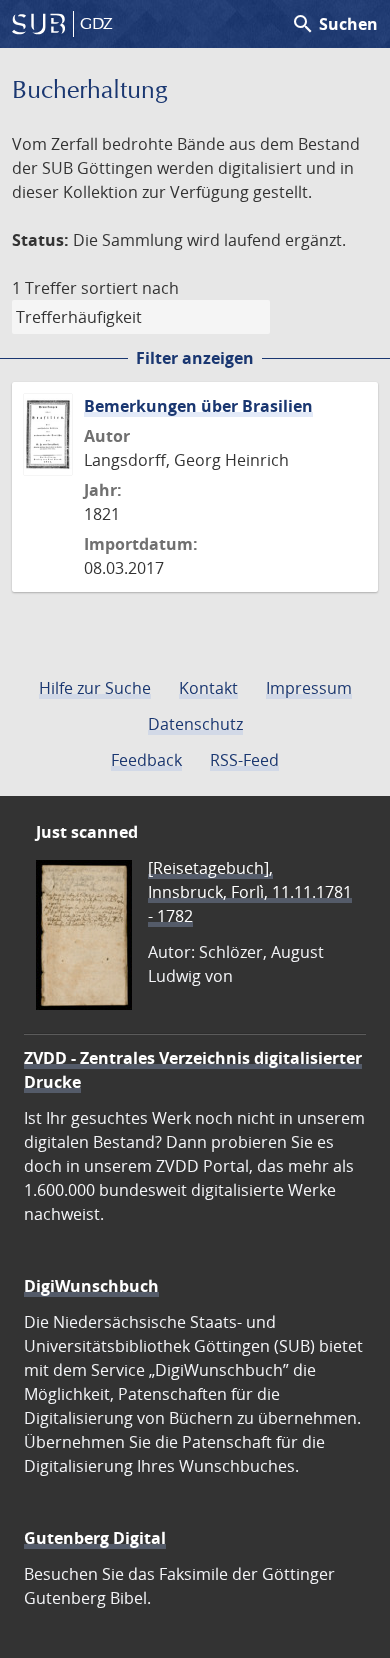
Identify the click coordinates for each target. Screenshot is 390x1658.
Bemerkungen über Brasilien (198, 406)
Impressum (309, 688)
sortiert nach (130, 288)
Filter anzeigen (195, 358)
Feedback (146, 760)
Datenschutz (195, 724)
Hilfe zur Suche (95, 688)
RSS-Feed (244, 760)
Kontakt (208, 688)
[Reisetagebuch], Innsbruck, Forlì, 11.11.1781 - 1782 (250, 892)
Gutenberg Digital (95, 1538)
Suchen (334, 24)
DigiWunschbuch (91, 1286)
